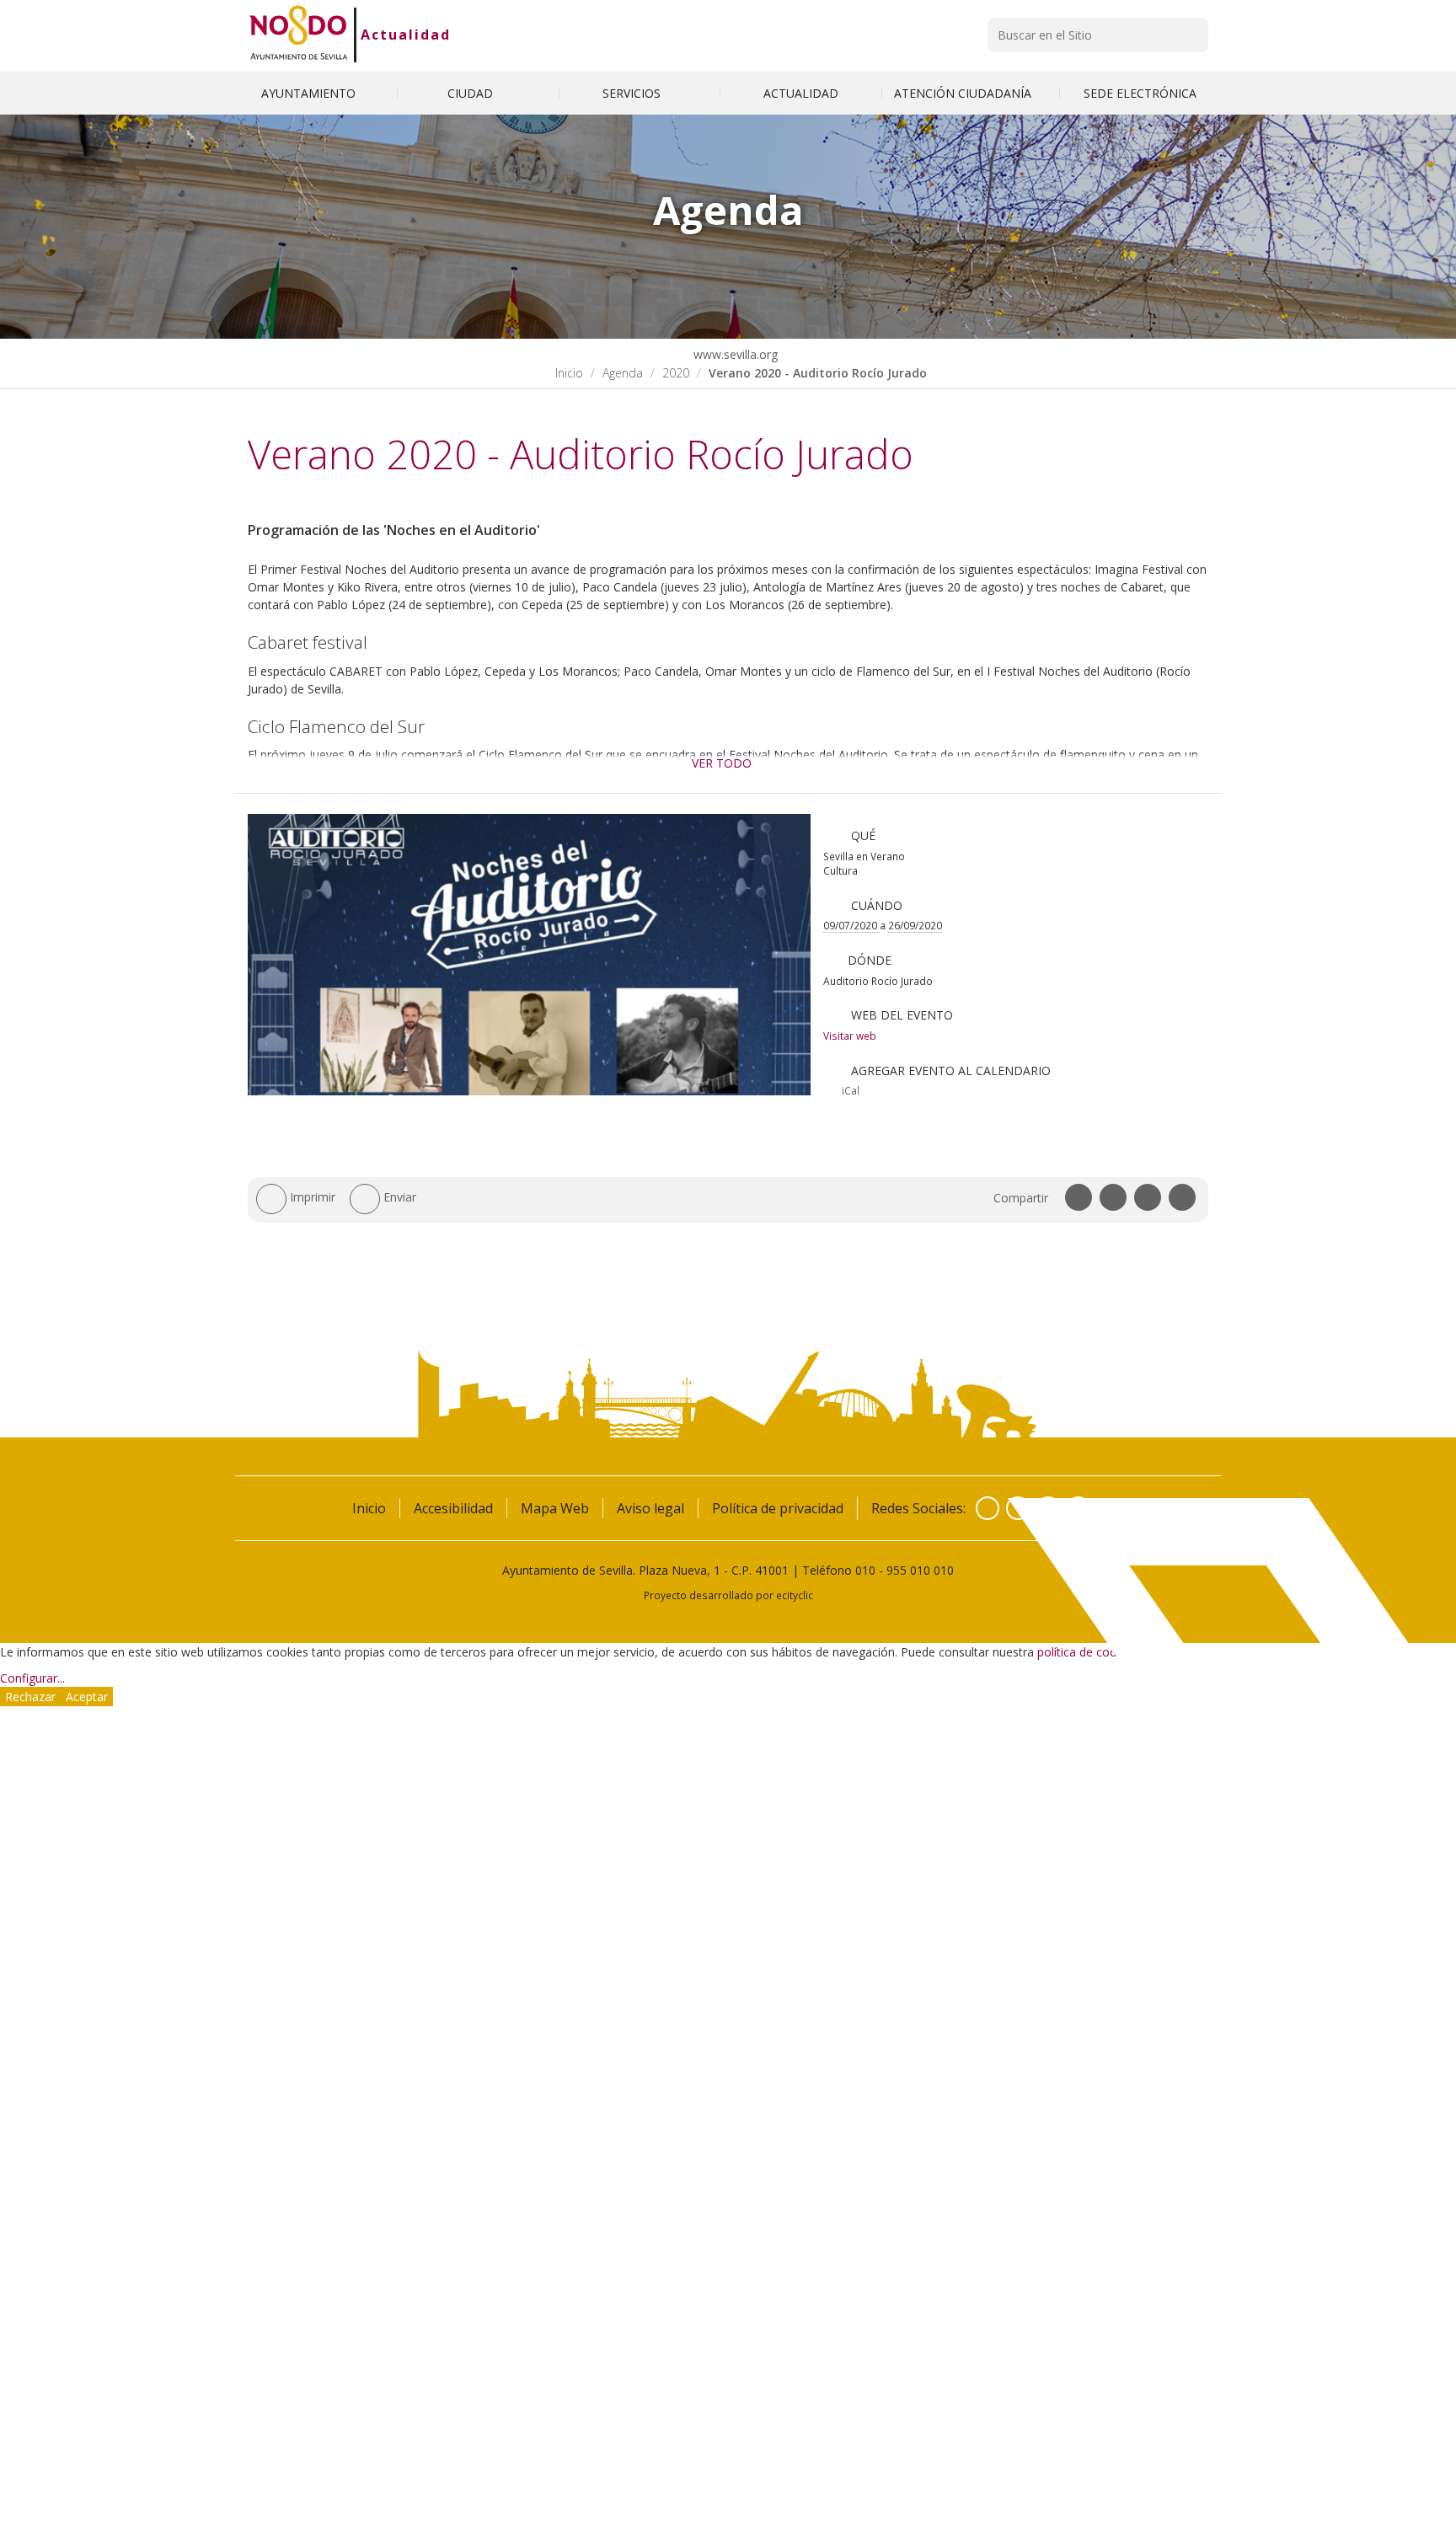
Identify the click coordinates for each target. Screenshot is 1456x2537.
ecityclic (795, 1595)
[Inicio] (299, 35)
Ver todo (722, 763)
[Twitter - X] (1018, 1508)
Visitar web (850, 1036)
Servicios (633, 93)
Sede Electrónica (1140, 93)
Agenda (623, 373)
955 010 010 (920, 1570)
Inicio (569, 373)
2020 (676, 373)
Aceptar (87, 1697)
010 (865, 1570)
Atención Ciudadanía (964, 93)
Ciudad (472, 93)
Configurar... (32, 1678)
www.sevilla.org (734, 354)
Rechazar (30, 1697)
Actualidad (406, 35)
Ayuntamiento (310, 93)
